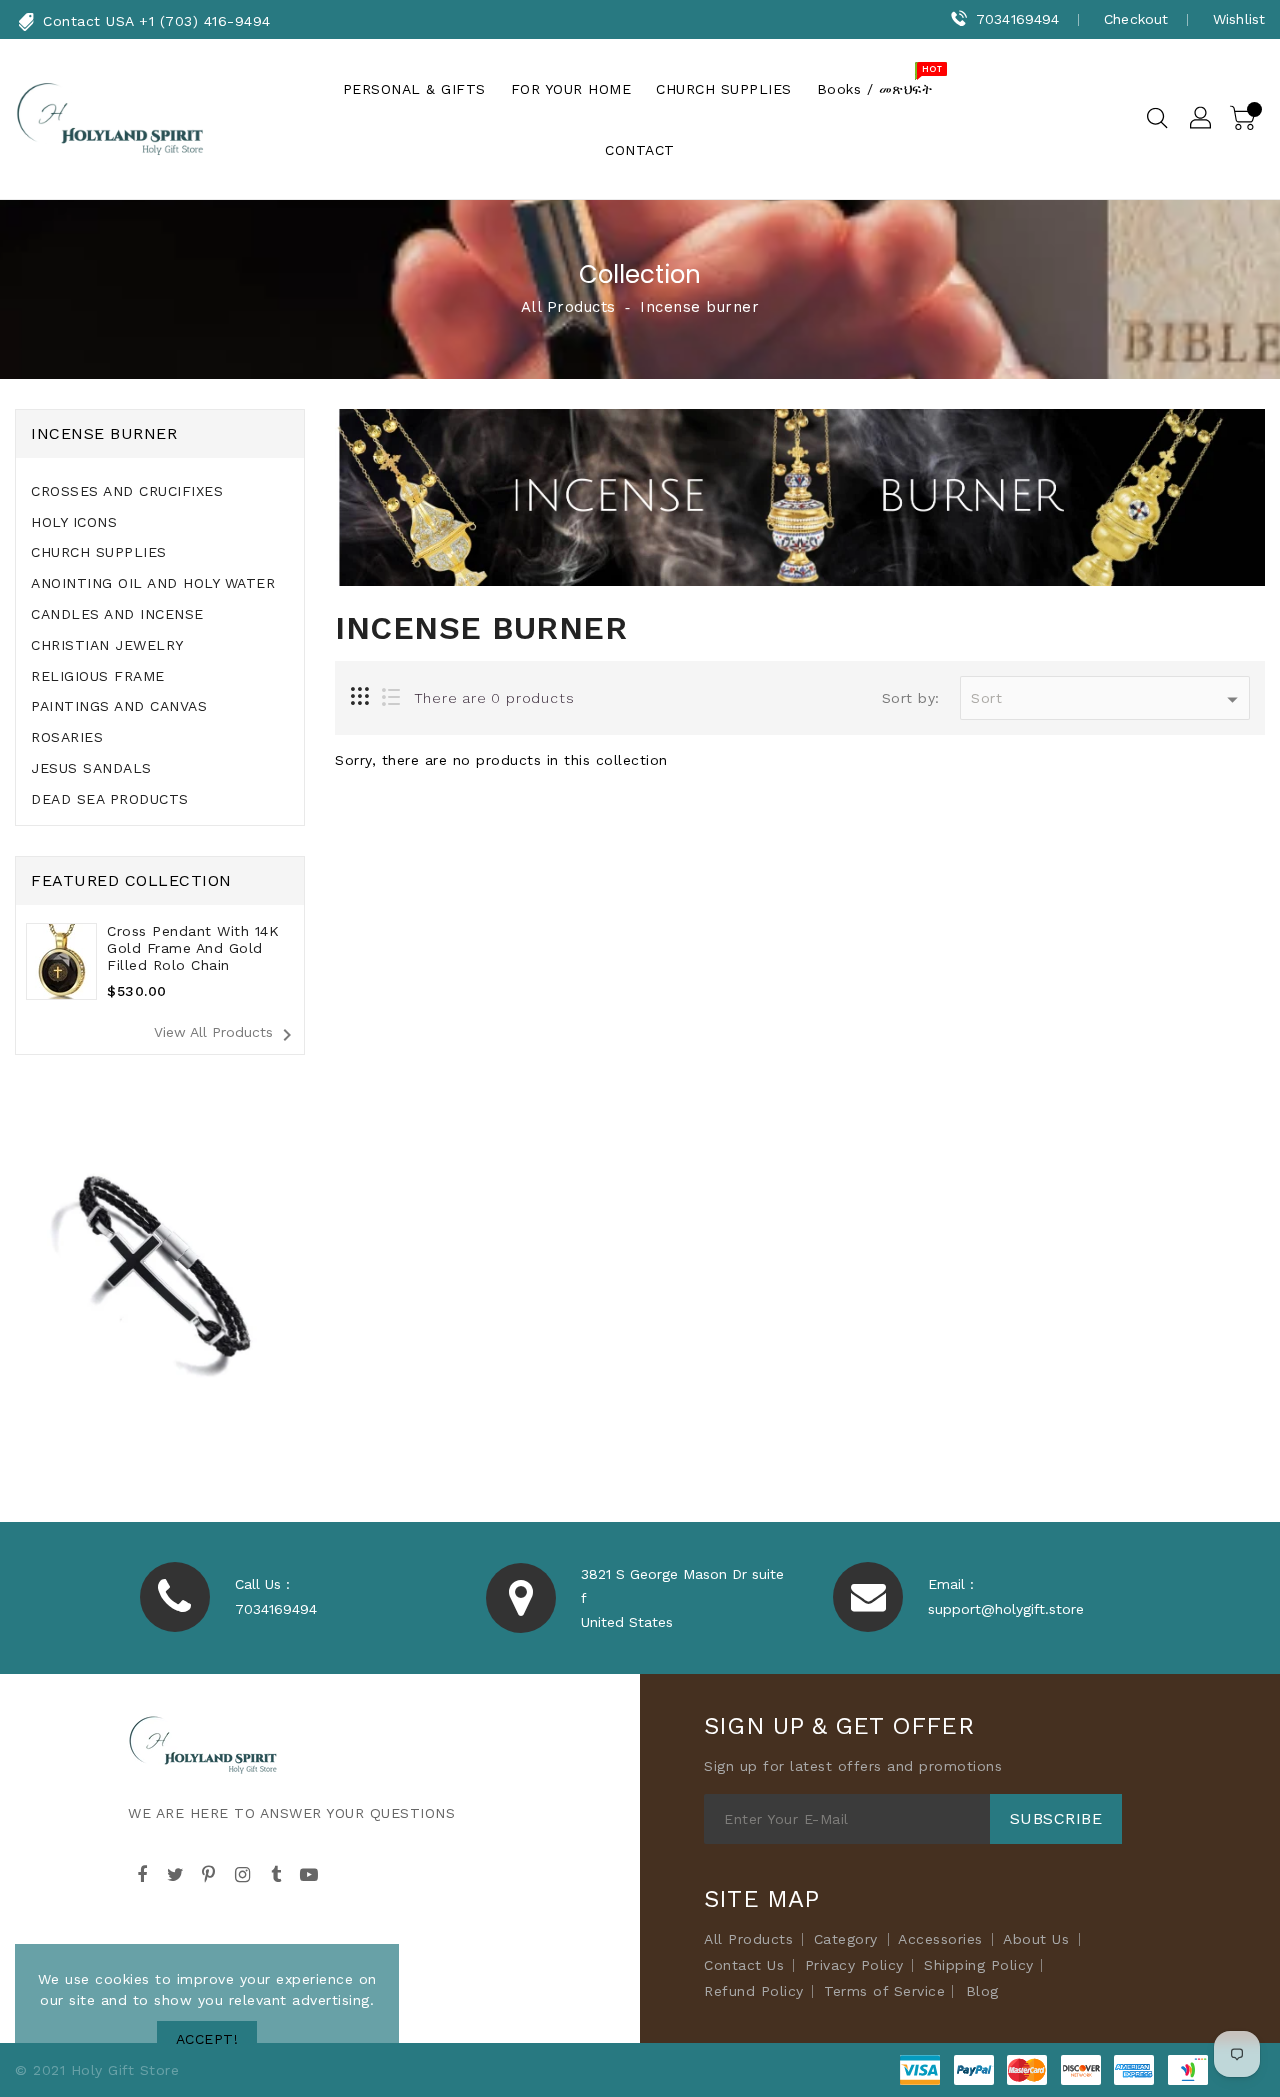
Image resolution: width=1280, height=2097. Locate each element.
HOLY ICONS (74, 522)
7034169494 (1017, 19)
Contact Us (744, 1965)
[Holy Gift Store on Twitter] (176, 1872)
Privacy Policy (854, 1965)
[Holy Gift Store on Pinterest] (209, 1872)
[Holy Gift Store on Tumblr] (276, 1872)
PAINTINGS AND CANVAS (119, 706)
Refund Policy (754, 1991)
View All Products (226, 1035)
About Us (1036, 1939)
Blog (982, 1991)
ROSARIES (67, 737)
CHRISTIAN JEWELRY (107, 645)
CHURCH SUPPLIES (99, 552)
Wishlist (1239, 19)
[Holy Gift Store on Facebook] (142, 1872)
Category (846, 1939)
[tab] (160, 491)
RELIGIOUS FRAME (98, 676)
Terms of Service (884, 1991)
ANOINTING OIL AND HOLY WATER (153, 583)
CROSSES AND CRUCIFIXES (127, 491)
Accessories (940, 1939)
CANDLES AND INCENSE (117, 614)
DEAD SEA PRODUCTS (110, 799)
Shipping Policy (979, 1965)
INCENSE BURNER (104, 433)
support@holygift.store (1006, 1609)
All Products (568, 307)
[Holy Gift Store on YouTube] (310, 1872)
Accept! (207, 2039)
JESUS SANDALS (91, 768)
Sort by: (911, 698)
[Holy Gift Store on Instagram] (243, 1872)
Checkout (1136, 19)
